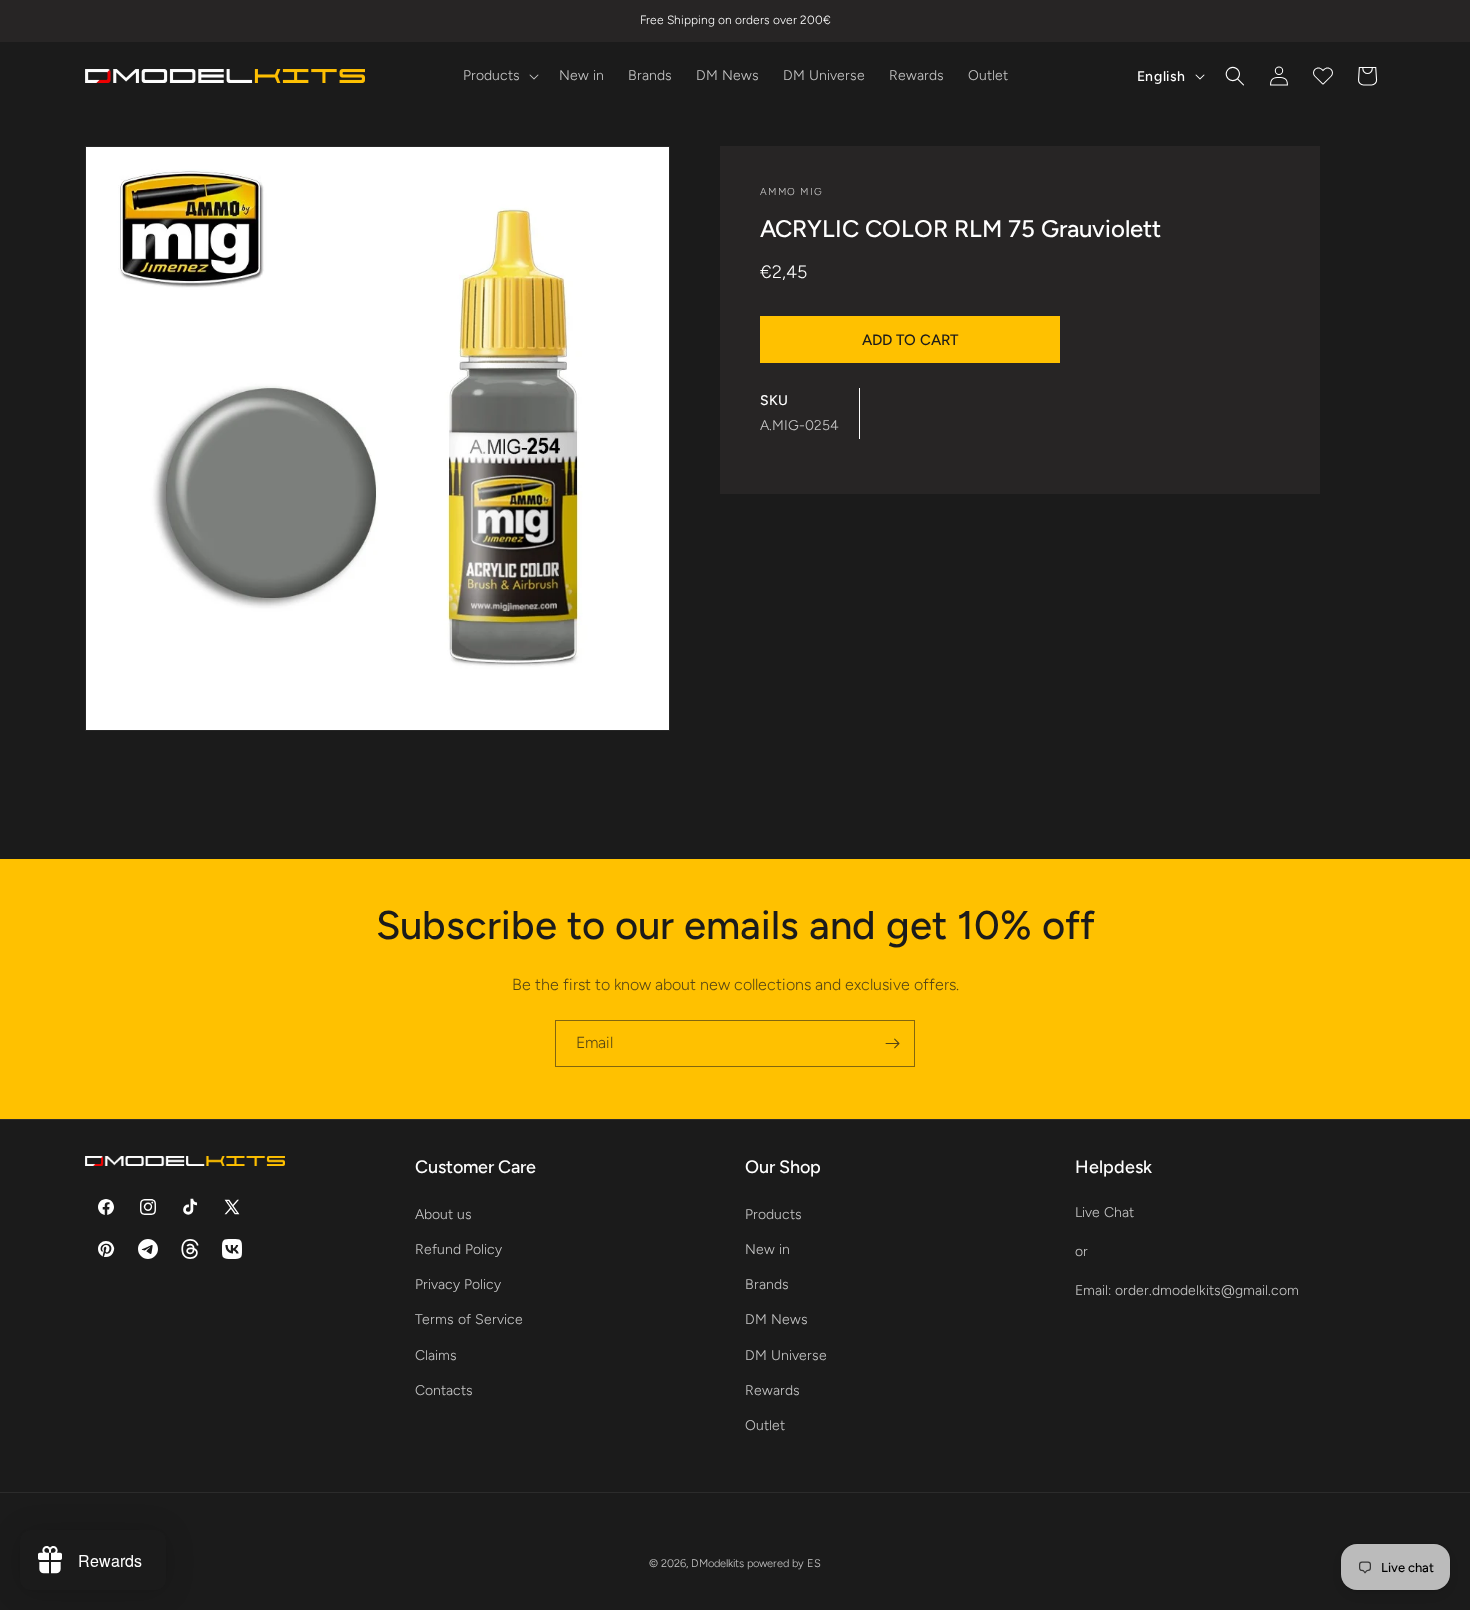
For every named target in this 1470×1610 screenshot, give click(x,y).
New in (767, 1248)
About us (443, 1213)
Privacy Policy (458, 1283)
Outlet (765, 1424)
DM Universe (786, 1354)
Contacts (444, 1389)
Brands (767, 1283)
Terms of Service (469, 1319)
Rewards (772, 1389)
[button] (499, 76)
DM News (776, 1319)
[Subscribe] (892, 1043)
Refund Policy (458, 1248)
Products (773, 1213)
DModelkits (717, 1563)
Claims (436, 1354)
